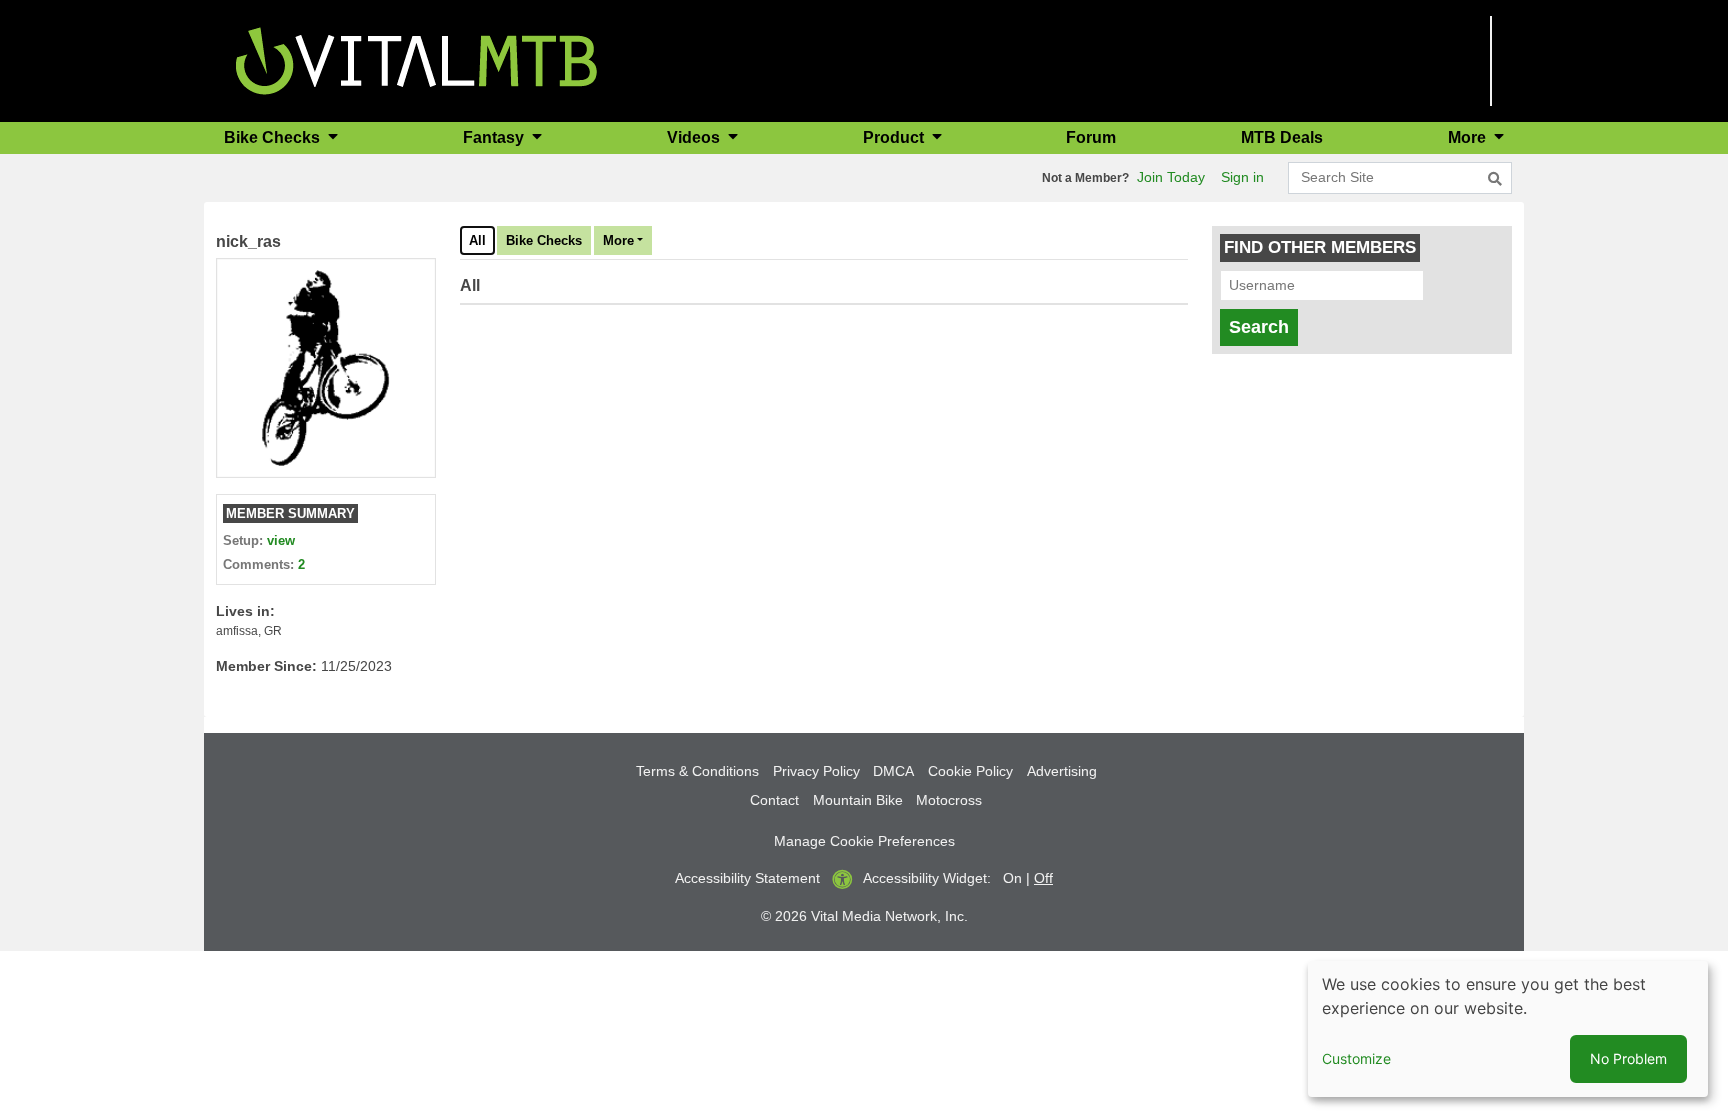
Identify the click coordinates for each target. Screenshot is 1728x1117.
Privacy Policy (816, 771)
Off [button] (1043, 878)
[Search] (1495, 179)
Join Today (1171, 177)
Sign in (1242, 177)
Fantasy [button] (495, 137)
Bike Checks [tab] (544, 240)
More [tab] (618, 240)
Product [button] (895, 137)
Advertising (1062, 771)
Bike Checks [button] (274, 137)
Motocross (949, 800)
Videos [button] (695, 137)
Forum (1091, 137)
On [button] (1012, 878)
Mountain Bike (858, 800)
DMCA (893, 771)
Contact (774, 800)
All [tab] (477, 240)
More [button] (1469, 137)
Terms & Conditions (697, 771)
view (281, 540)
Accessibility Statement (747, 878)
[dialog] (1508, 1029)
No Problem (1628, 1058)
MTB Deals (1282, 137)
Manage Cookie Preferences (864, 841)
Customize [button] (1356, 1058)
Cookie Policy (970, 771)
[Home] (416, 59)
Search (1259, 327)
